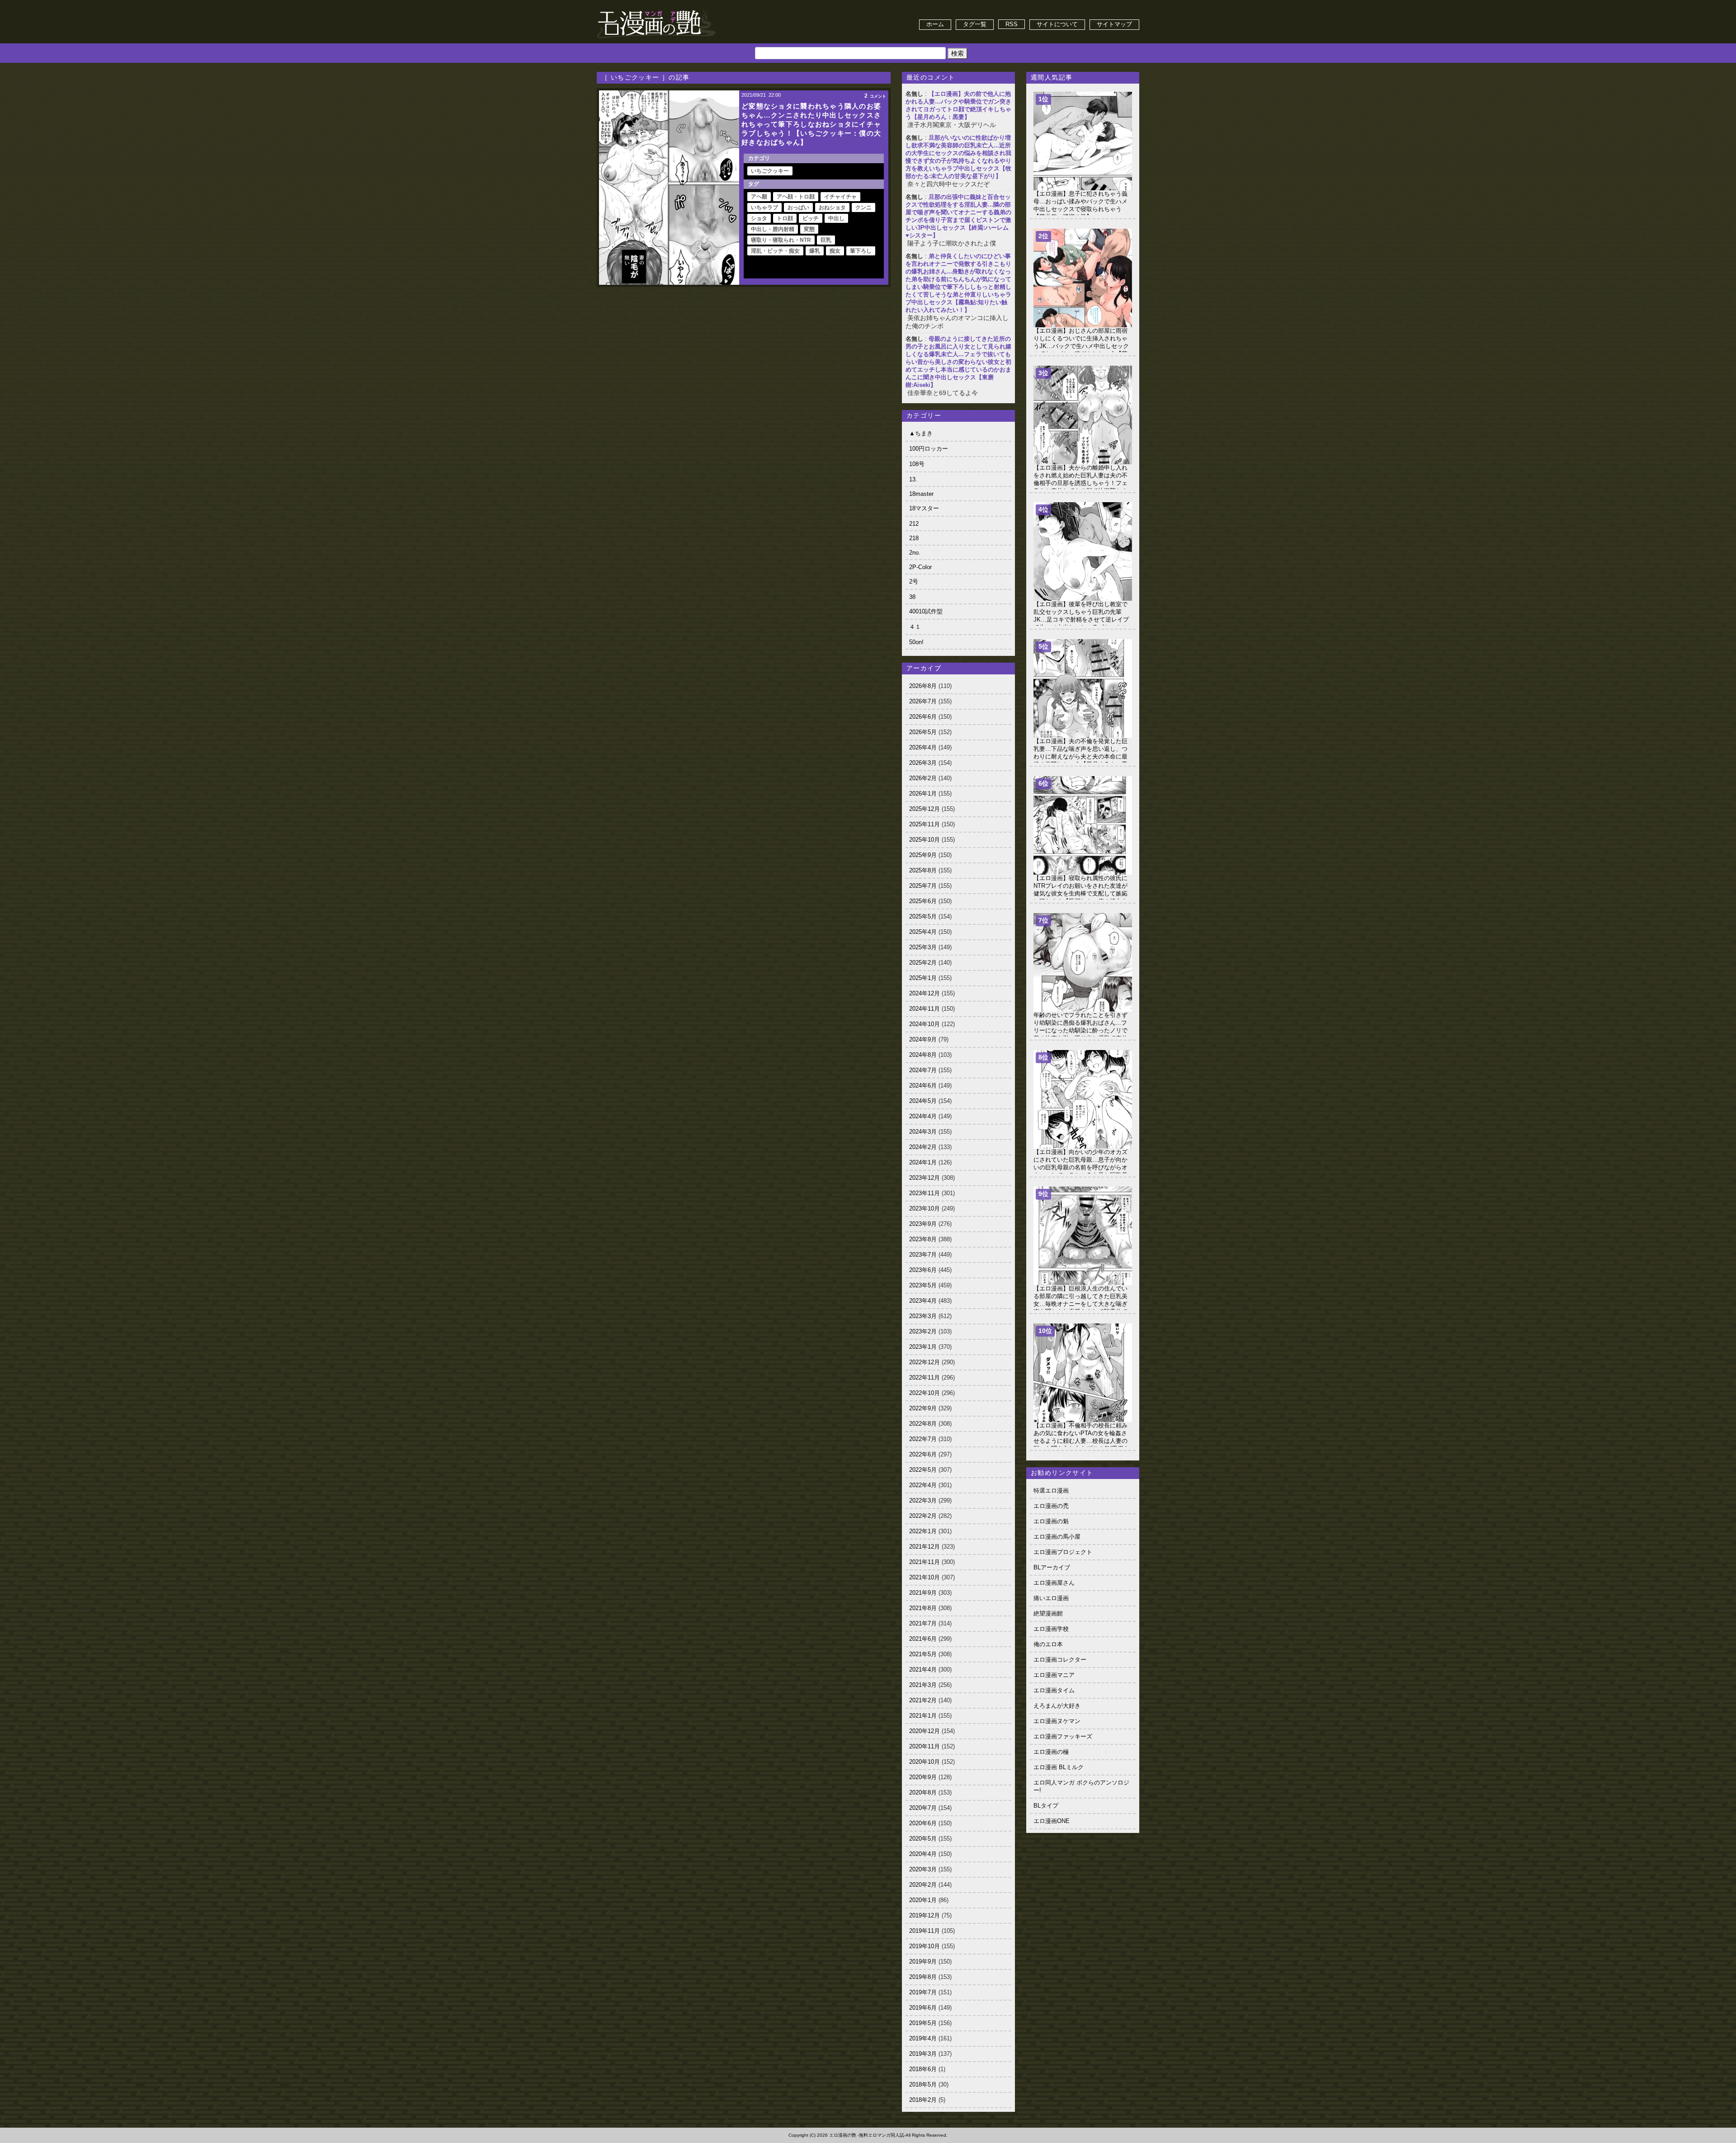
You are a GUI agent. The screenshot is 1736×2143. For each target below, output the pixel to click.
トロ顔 (785, 218)
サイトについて (1057, 24)
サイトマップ (1114, 24)
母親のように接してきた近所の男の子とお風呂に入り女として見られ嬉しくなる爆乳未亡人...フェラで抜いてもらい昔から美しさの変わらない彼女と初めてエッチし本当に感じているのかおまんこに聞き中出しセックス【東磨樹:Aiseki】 (958, 362)
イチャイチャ (840, 197)
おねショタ (832, 207)
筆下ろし (861, 251)
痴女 (835, 251)
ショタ (759, 218)
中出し (836, 218)
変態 (809, 229)
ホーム (935, 24)
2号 (914, 582)
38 (912, 597)
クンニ (863, 207)
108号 (917, 464)
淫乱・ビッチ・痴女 (775, 251)
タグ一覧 (975, 24)
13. (913, 479)
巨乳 (826, 240)
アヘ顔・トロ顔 (796, 197)
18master (921, 494)
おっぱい (798, 207)
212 (914, 524)
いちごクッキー (770, 171)
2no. (915, 553)
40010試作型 (926, 611)
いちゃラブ (764, 207)
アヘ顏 (759, 197)
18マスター (924, 508)
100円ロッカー (929, 449)
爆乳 (815, 251)
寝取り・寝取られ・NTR (781, 240)
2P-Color (920, 567)
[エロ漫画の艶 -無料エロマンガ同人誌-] (656, 10)
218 (914, 538)
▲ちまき (921, 433)
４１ (915, 627)
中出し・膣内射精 (773, 229)
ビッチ (811, 218)
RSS (1012, 24)
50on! (916, 642)
